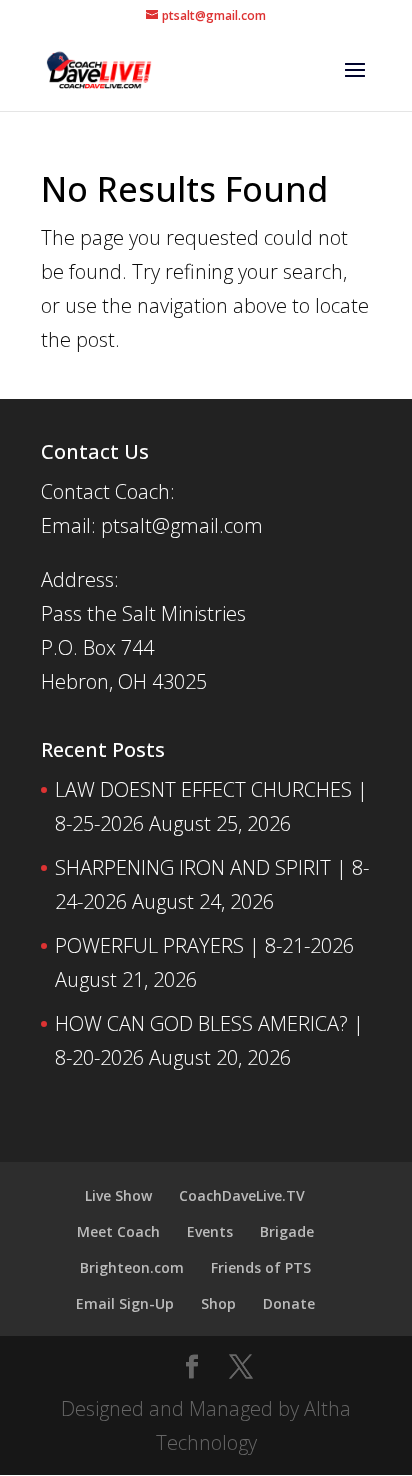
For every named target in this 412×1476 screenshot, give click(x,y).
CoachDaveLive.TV (242, 1195)
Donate (289, 1303)
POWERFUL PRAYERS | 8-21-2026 (204, 945)
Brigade (287, 1231)
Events (210, 1231)
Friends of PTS (261, 1267)
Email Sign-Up (125, 1303)
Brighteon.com (132, 1267)
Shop (218, 1303)
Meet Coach (118, 1231)
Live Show (118, 1195)
